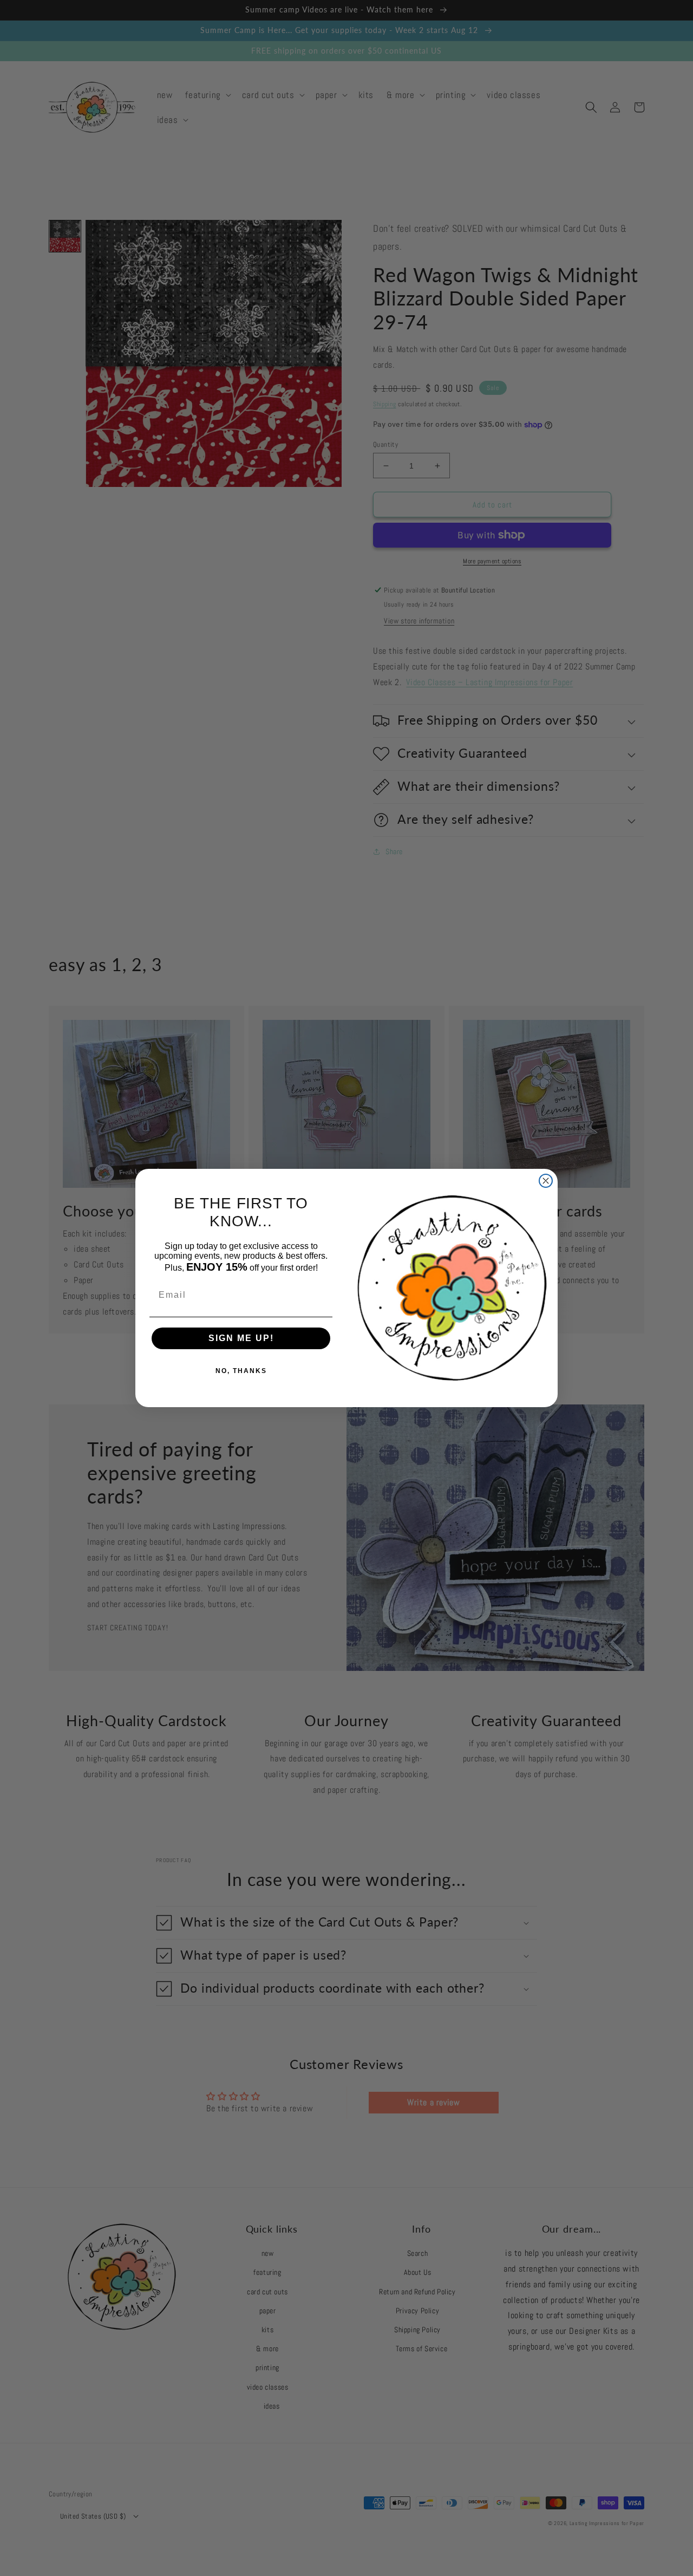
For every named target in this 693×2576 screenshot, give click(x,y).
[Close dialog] (546, 1181)
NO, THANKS (241, 1371)
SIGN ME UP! (241, 1338)
